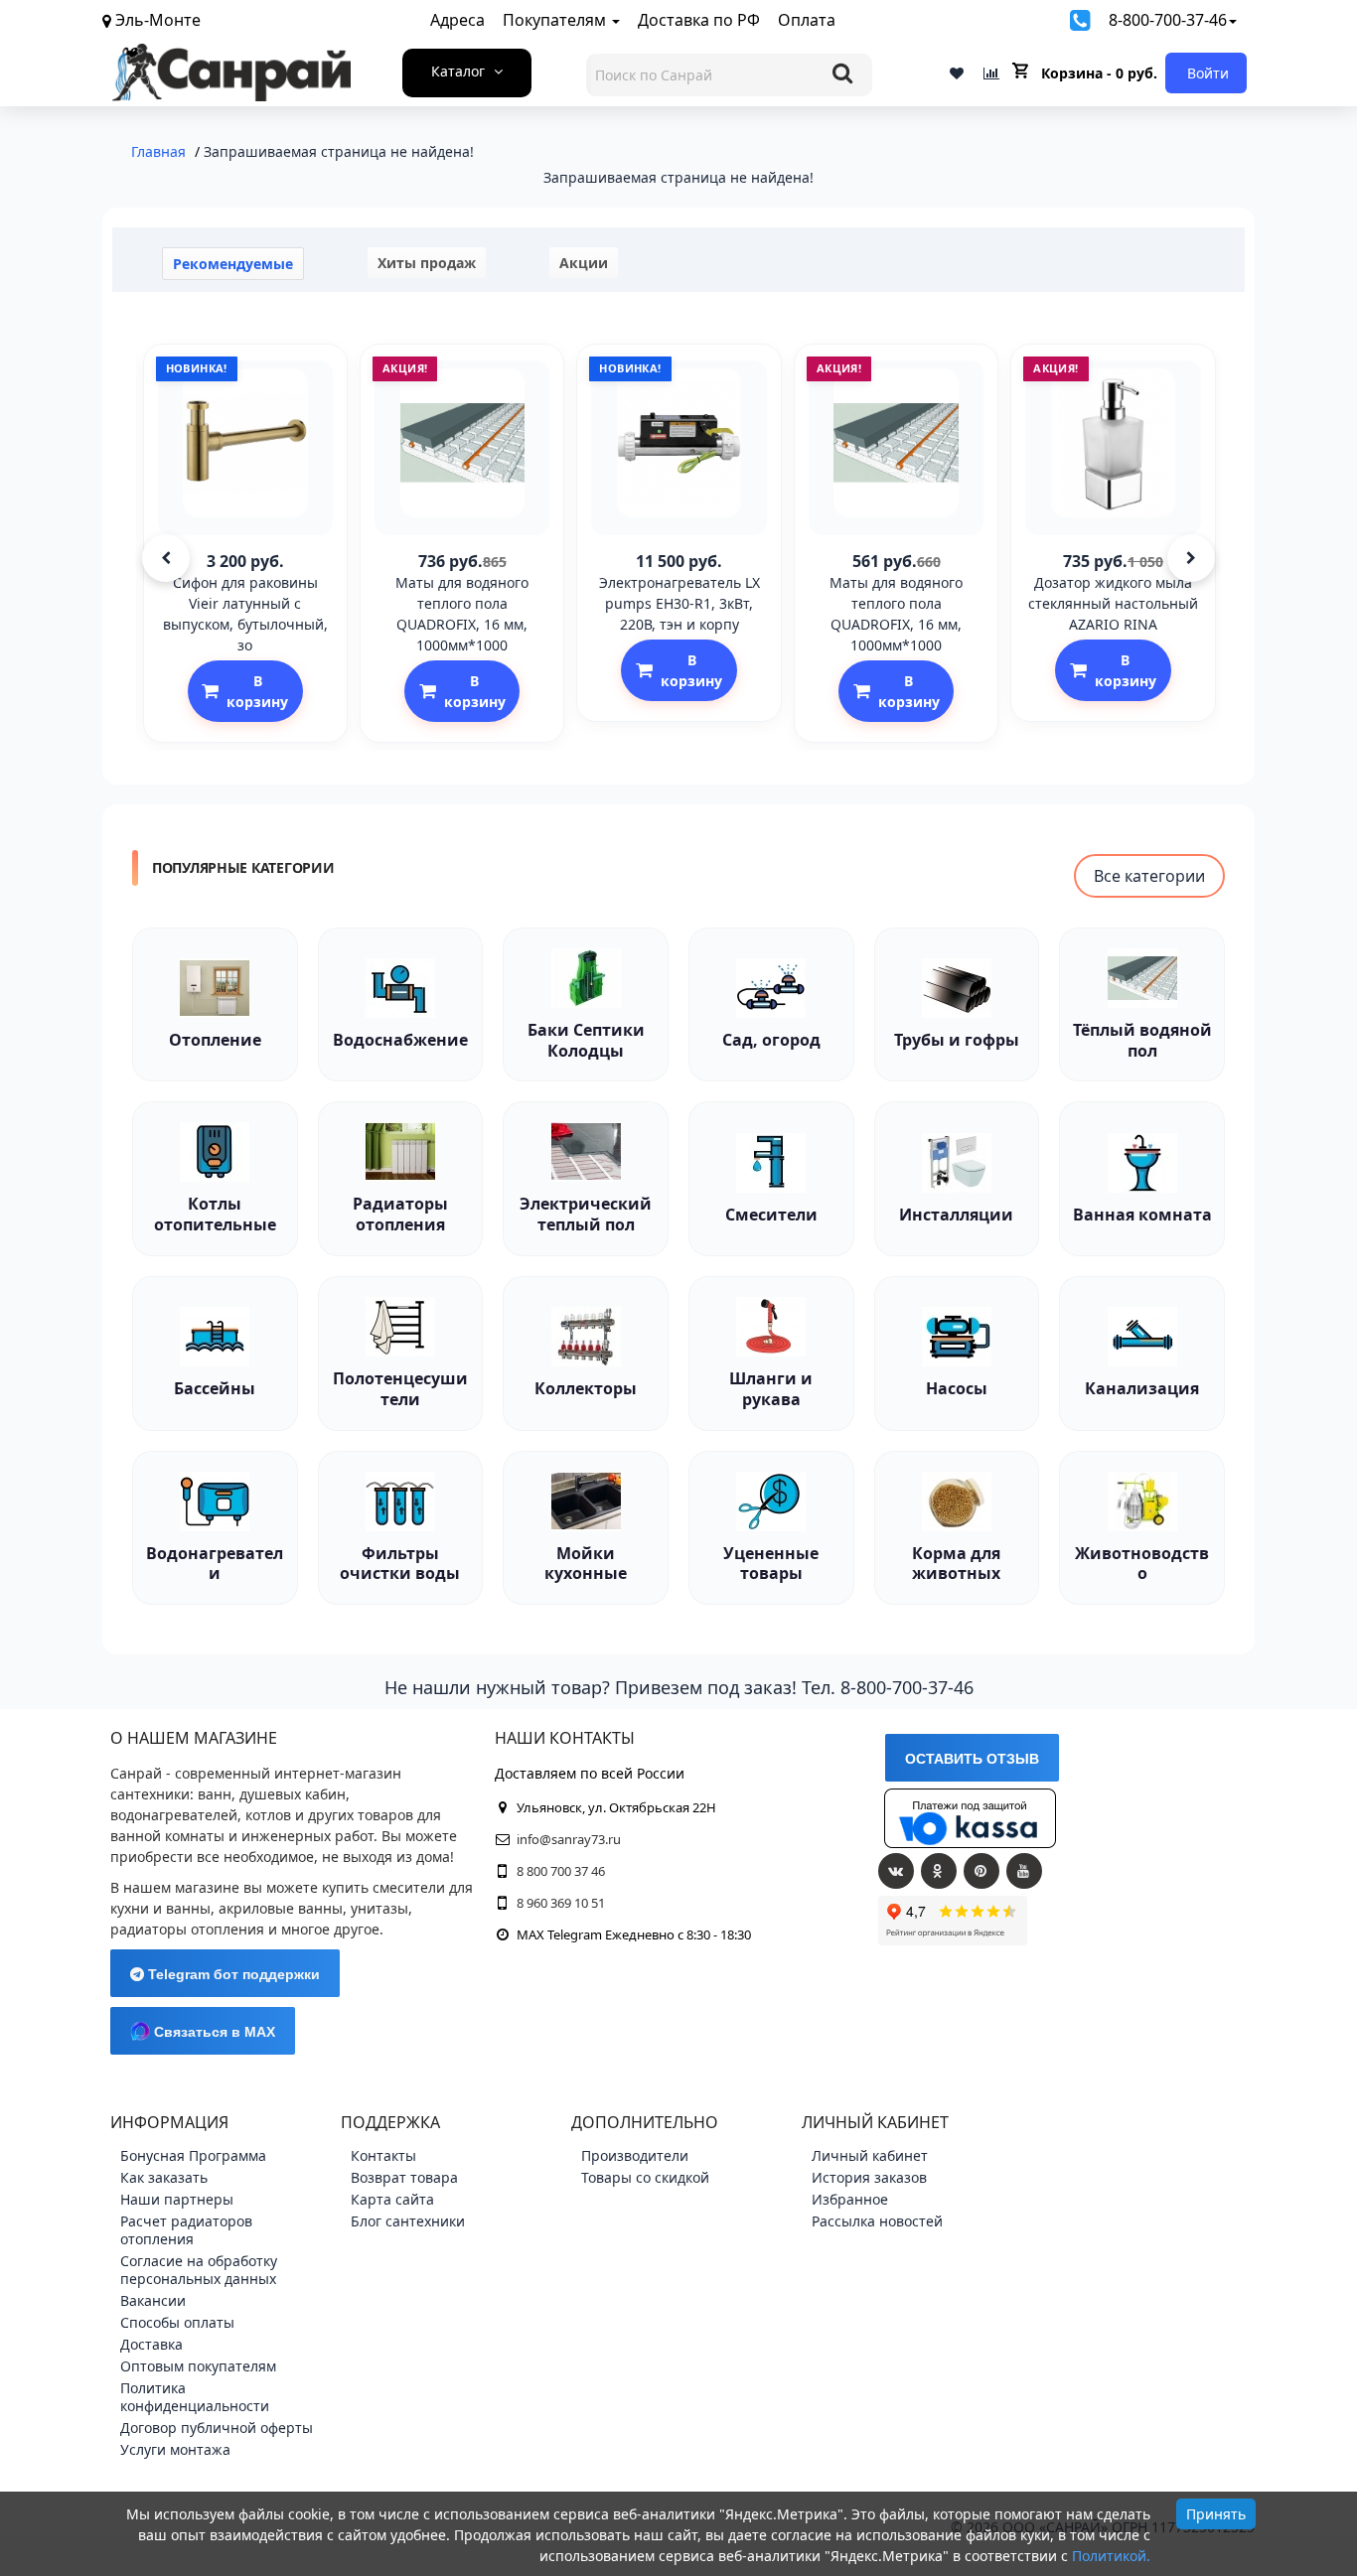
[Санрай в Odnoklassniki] (939, 1871)
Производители (635, 2155)
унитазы (379, 1908)
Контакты (383, 2155)
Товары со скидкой (645, 2177)
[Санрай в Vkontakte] (896, 1871)
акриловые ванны (281, 1908)
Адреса (457, 20)
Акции (584, 263)
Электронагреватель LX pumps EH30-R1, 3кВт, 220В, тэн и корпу (679, 603)
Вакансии (153, 2300)
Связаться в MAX (213, 2032)
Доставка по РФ (699, 20)
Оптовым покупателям (198, 2366)
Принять (1216, 2514)
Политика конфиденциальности (195, 2397)
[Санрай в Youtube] (1024, 1871)
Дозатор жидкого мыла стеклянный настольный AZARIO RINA (1113, 603)
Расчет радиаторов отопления (186, 2230)
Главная (158, 151)
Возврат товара (404, 2177)
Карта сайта (392, 2199)
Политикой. (1111, 2556)
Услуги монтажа (175, 2449)
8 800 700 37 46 (561, 1871)
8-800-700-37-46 (1168, 20)
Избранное (850, 2199)
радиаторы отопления (187, 1929)
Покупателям (556, 20)
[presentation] (166, 558)
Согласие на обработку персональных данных (199, 2270)
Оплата (807, 20)
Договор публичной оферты (217, 2428)
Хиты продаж (427, 263)
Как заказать (164, 2177)
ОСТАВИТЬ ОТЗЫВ (972, 1759)
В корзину (257, 691)
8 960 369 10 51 (561, 1903)
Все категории (1149, 876)
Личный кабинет (870, 2155)
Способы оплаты (177, 2322)
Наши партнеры (177, 2199)
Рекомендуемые (233, 264)
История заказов (869, 2177)
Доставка (151, 2344)
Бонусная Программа (193, 2155)
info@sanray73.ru (569, 1839)
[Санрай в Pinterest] (981, 1871)
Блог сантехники (408, 2221)
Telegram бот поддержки (232, 1974)
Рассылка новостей (877, 2221)
